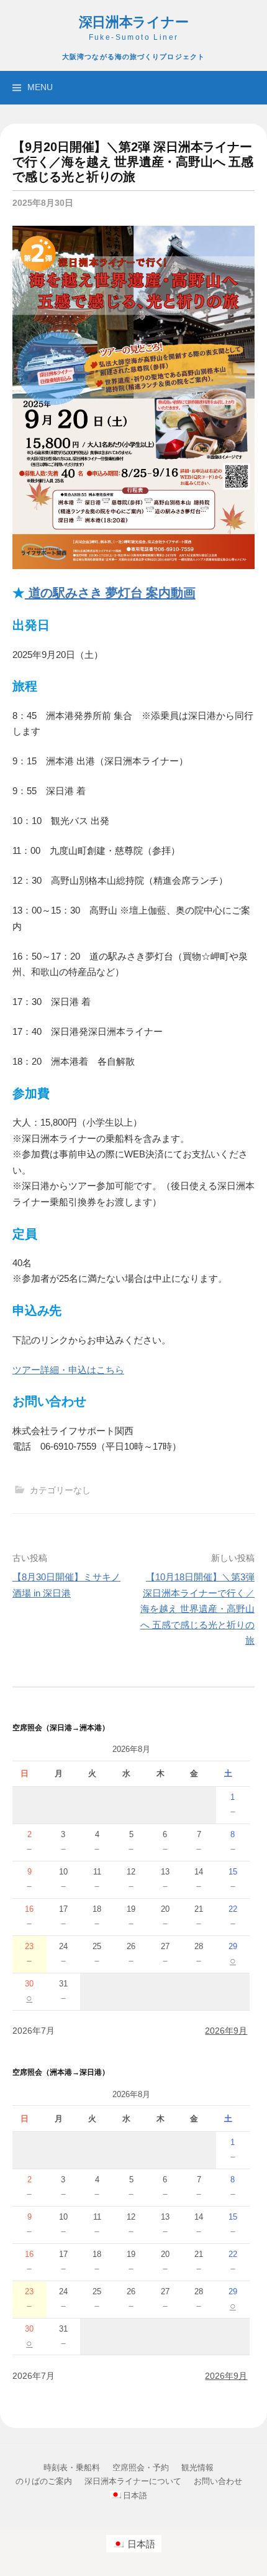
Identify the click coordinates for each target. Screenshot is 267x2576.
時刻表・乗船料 (72, 2467)
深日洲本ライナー (134, 22)
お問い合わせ (218, 2481)
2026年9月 (226, 2031)
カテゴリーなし (60, 1490)
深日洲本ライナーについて (133, 2481)
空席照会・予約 (141, 2467)
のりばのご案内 (44, 2481)
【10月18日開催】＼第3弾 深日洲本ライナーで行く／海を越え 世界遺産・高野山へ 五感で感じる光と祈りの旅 (197, 1609)
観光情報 (197, 2467)
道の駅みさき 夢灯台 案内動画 (110, 593)
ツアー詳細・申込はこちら (68, 1370)
